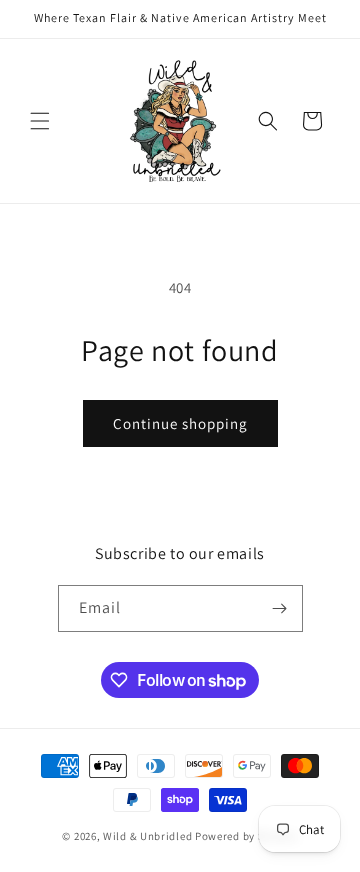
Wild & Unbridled (147, 836)
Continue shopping (180, 423)
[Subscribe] (280, 608)
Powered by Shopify (246, 836)
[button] (40, 121)
